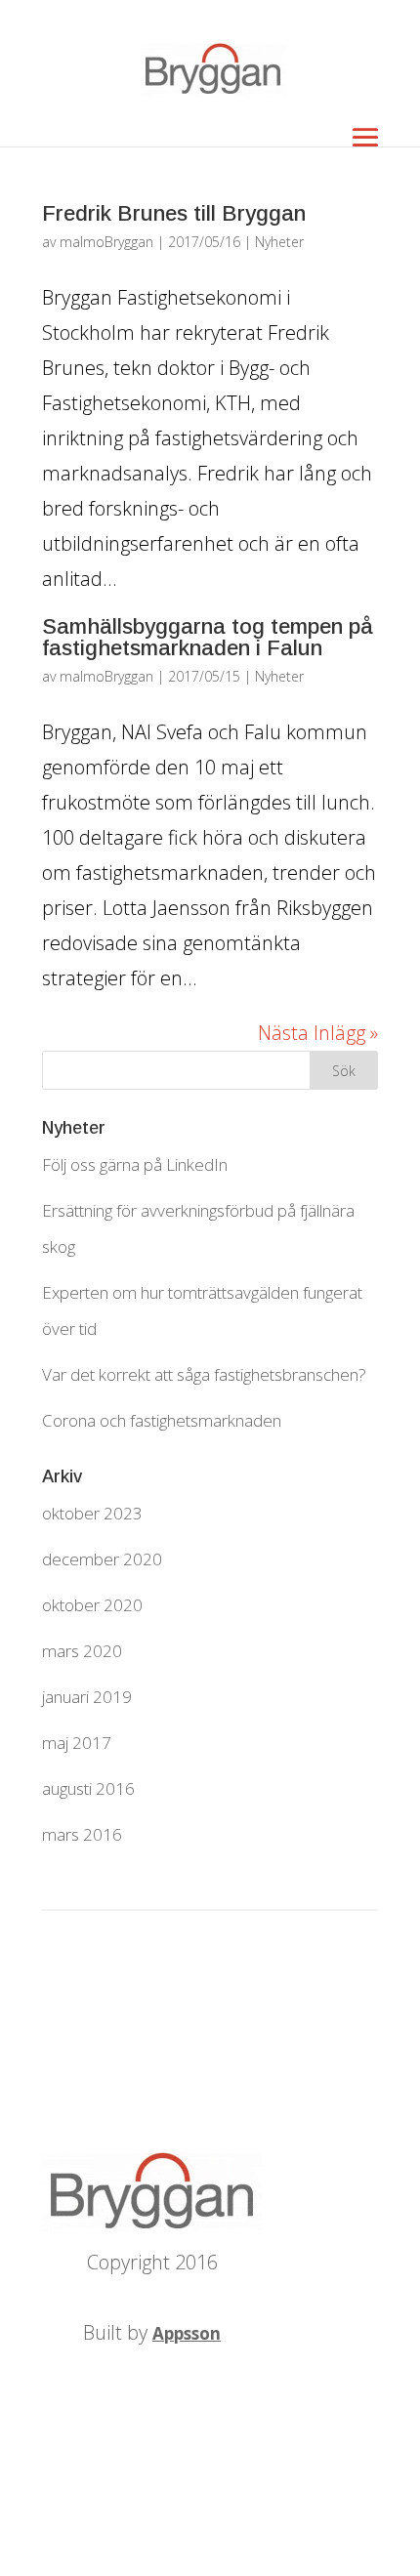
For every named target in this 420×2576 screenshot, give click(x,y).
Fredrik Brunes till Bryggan (174, 213)
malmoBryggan (106, 242)
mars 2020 (82, 1651)
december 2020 (102, 1559)
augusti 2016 (88, 1788)
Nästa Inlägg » (318, 1033)
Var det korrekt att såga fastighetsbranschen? (204, 1374)
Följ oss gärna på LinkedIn (135, 1164)
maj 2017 (77, 1743)
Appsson (187, 2333)
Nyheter (279, 242)
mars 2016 (82, 1834)
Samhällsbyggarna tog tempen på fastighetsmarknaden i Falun (208, 637)
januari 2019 (87, 1697)
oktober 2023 (92, 1513)
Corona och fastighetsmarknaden (162, 1420)
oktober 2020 (92, 1605)
